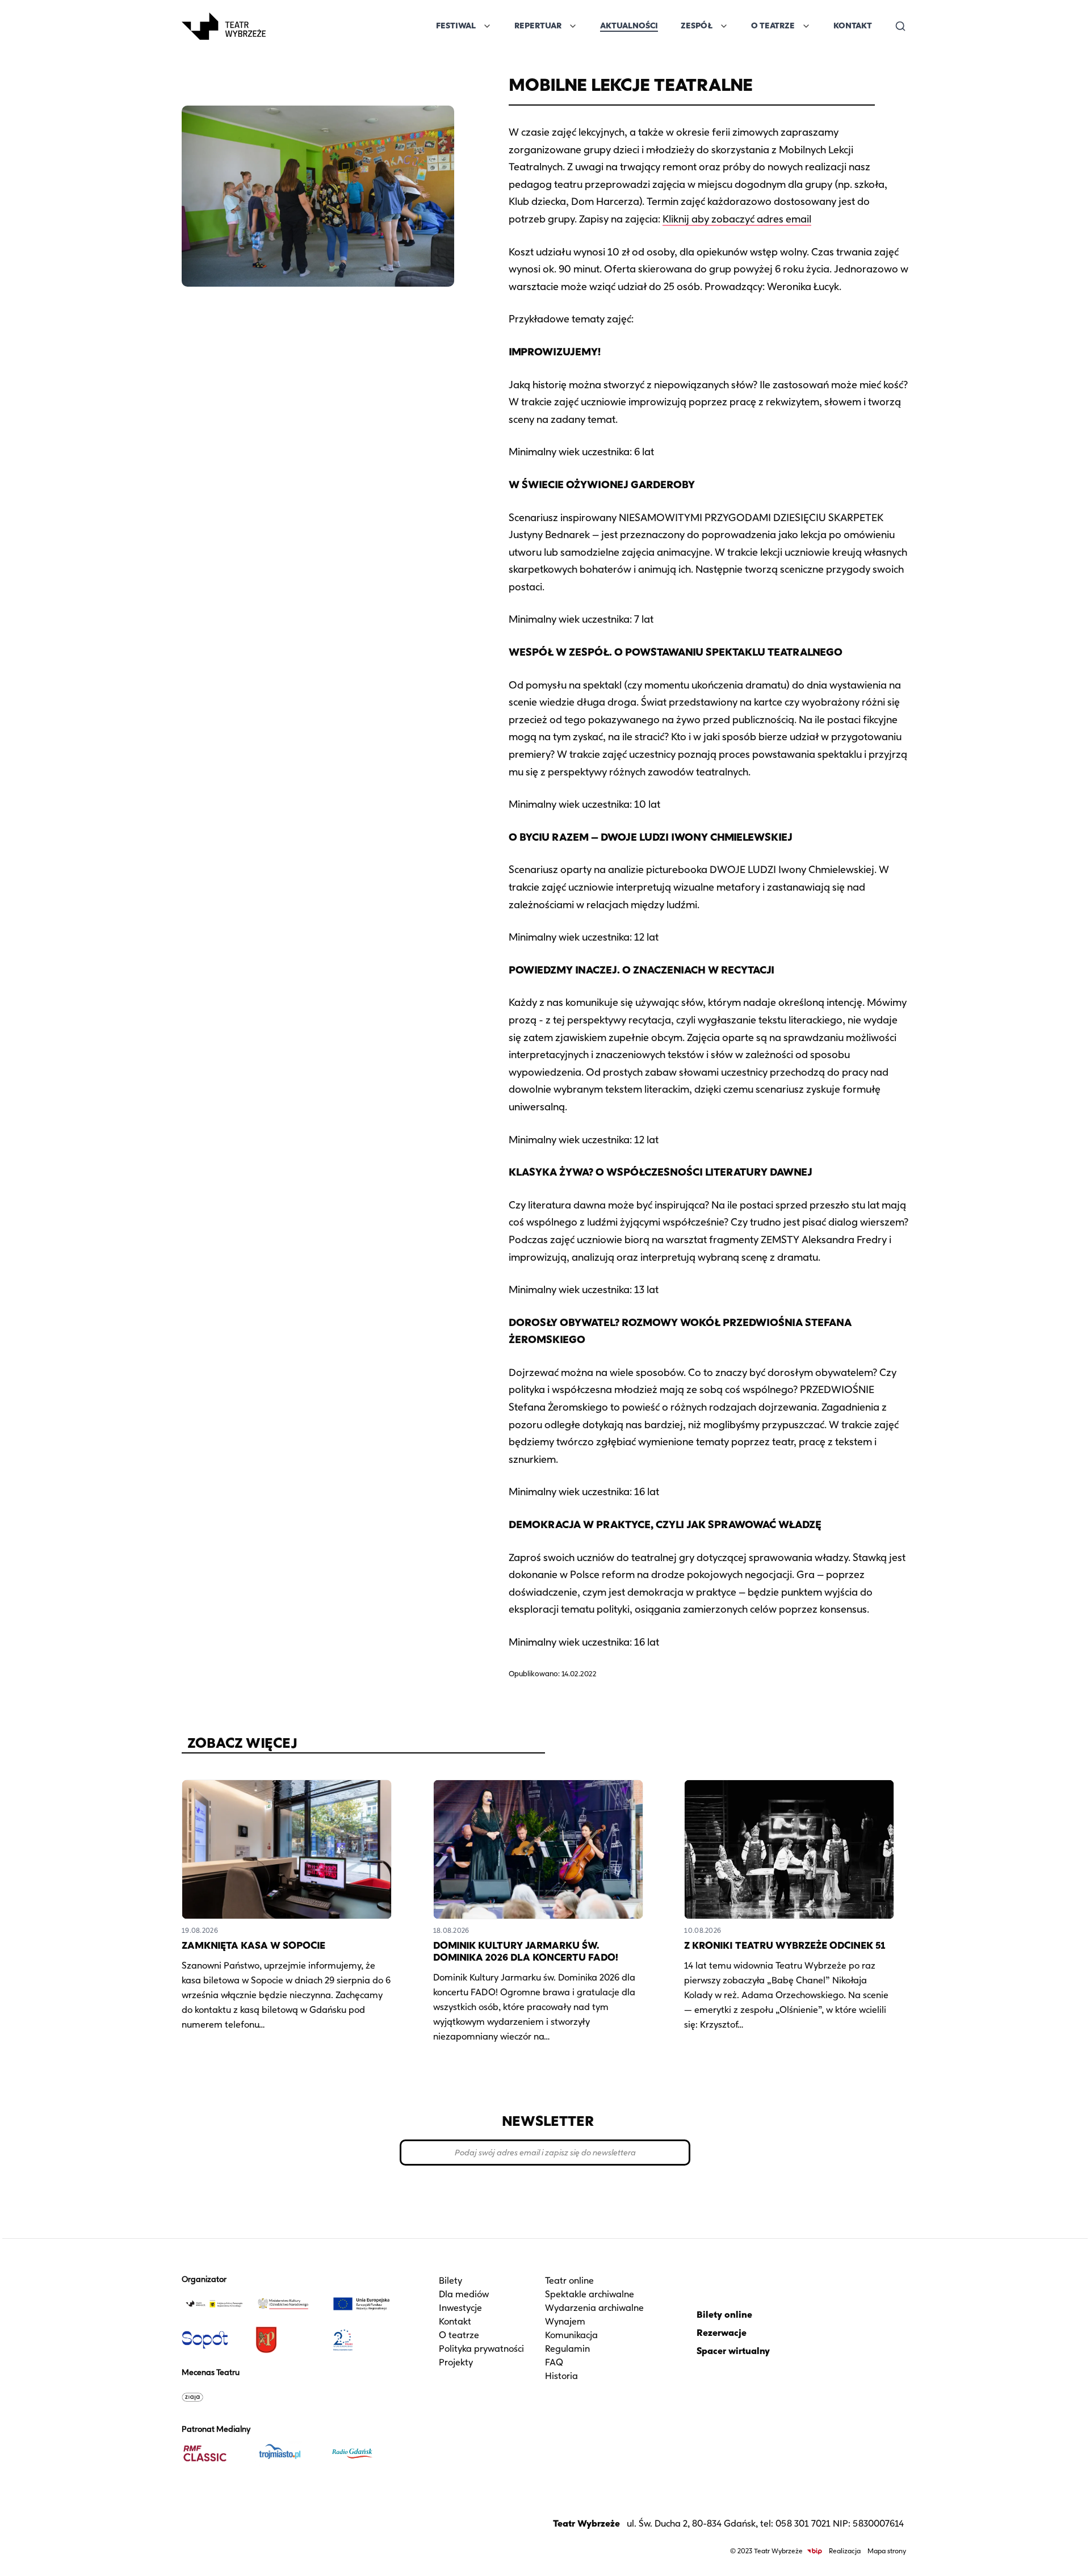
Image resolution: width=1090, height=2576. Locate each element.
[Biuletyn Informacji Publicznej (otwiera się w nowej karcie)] (815, 2551)
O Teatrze (773, 26)
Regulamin (567, 2349)
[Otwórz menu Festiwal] (487, 26)
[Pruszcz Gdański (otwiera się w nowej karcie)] (288, 2340)
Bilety (450, 2281)
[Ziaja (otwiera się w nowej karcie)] (214, 2397)
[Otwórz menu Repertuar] (573, 26)
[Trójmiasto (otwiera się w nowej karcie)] (288, 2453)
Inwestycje (460, 2308)
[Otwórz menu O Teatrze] (806, 26)
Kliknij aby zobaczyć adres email (737, 219)
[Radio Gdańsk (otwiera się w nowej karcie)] (362, 2453)
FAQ (554, 2362)
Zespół (697, 26)
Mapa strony (887, 2551)
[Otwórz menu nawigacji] (278, 26)
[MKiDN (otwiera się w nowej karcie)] (288, 2304)
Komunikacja (571, 2335)
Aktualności (629, 26)
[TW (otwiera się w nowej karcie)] (214, 2304)
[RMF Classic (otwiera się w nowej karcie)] (214, 2453)
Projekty (456, 2362)
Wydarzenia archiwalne (594, 2308)
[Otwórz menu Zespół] (724, 26)
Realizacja (845, 2551)
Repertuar (538, 26)
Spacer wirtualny (733, 2351)
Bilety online (724, 2315)
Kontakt (853, 26)
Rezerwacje (722, 2333)
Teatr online (569, 2281)
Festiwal (456, 26)
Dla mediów (464, 2294)
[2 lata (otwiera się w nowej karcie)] (362, 2340)
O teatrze (459, 2335)
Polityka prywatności (481, 2349)
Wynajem (565, 2321)
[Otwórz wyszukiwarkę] (900, 26)
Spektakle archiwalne (590, 2294)
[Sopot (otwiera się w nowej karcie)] (214, 2340)
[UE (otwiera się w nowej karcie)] (362, 2304)
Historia (561, 2376)
